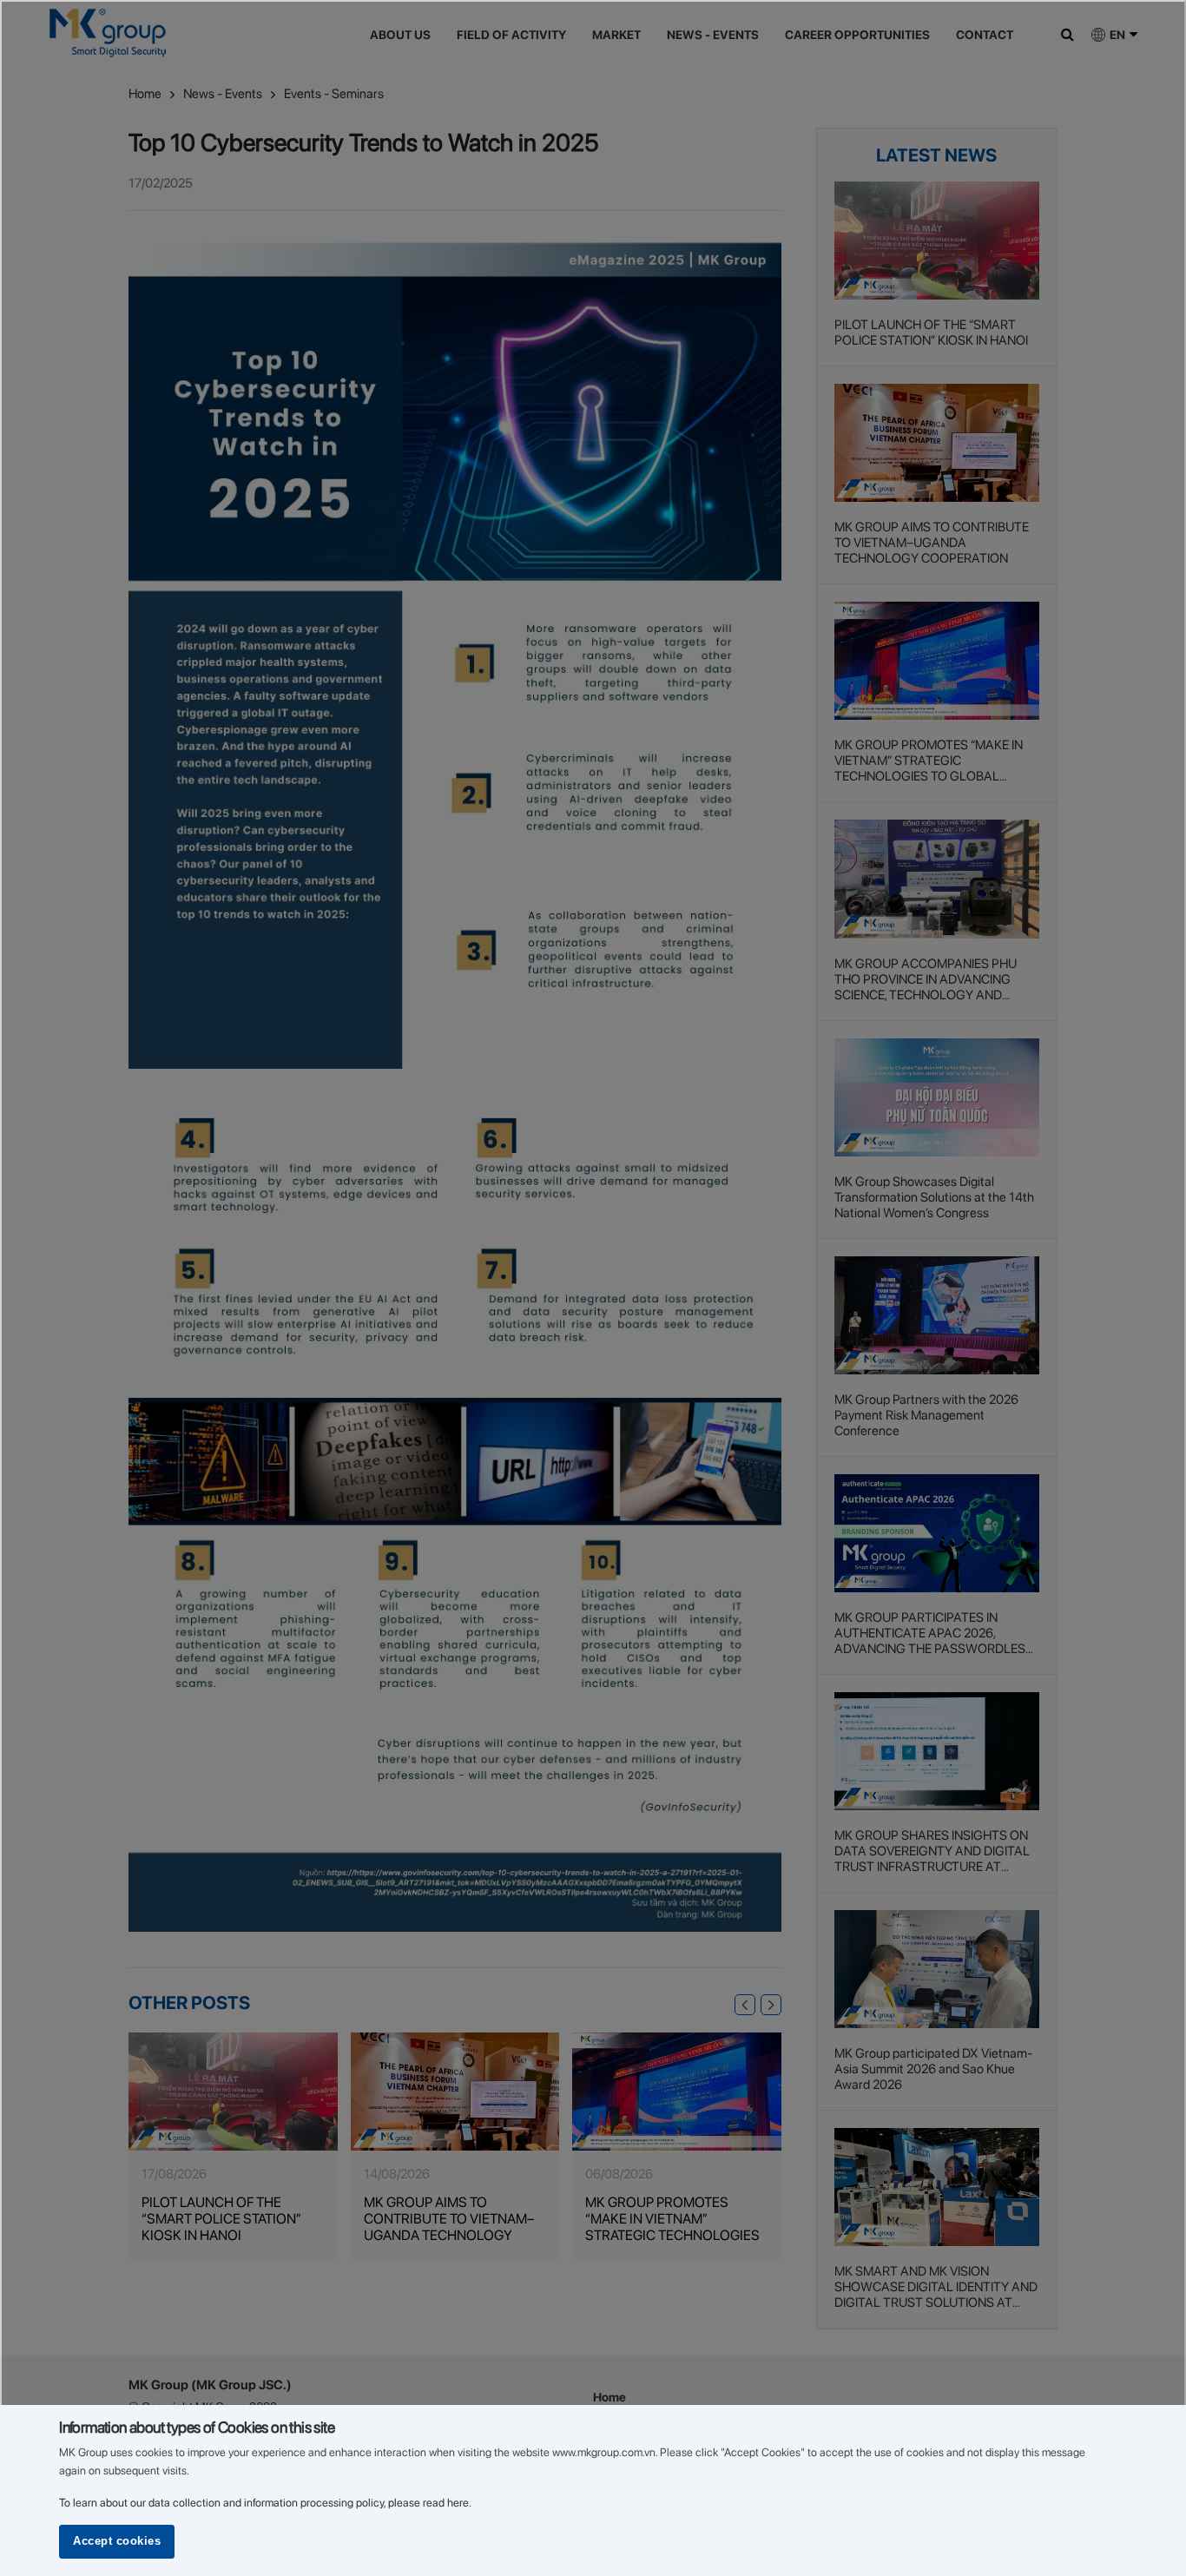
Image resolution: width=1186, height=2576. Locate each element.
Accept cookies (117, 2541)
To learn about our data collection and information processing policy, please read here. (265, 2503)
